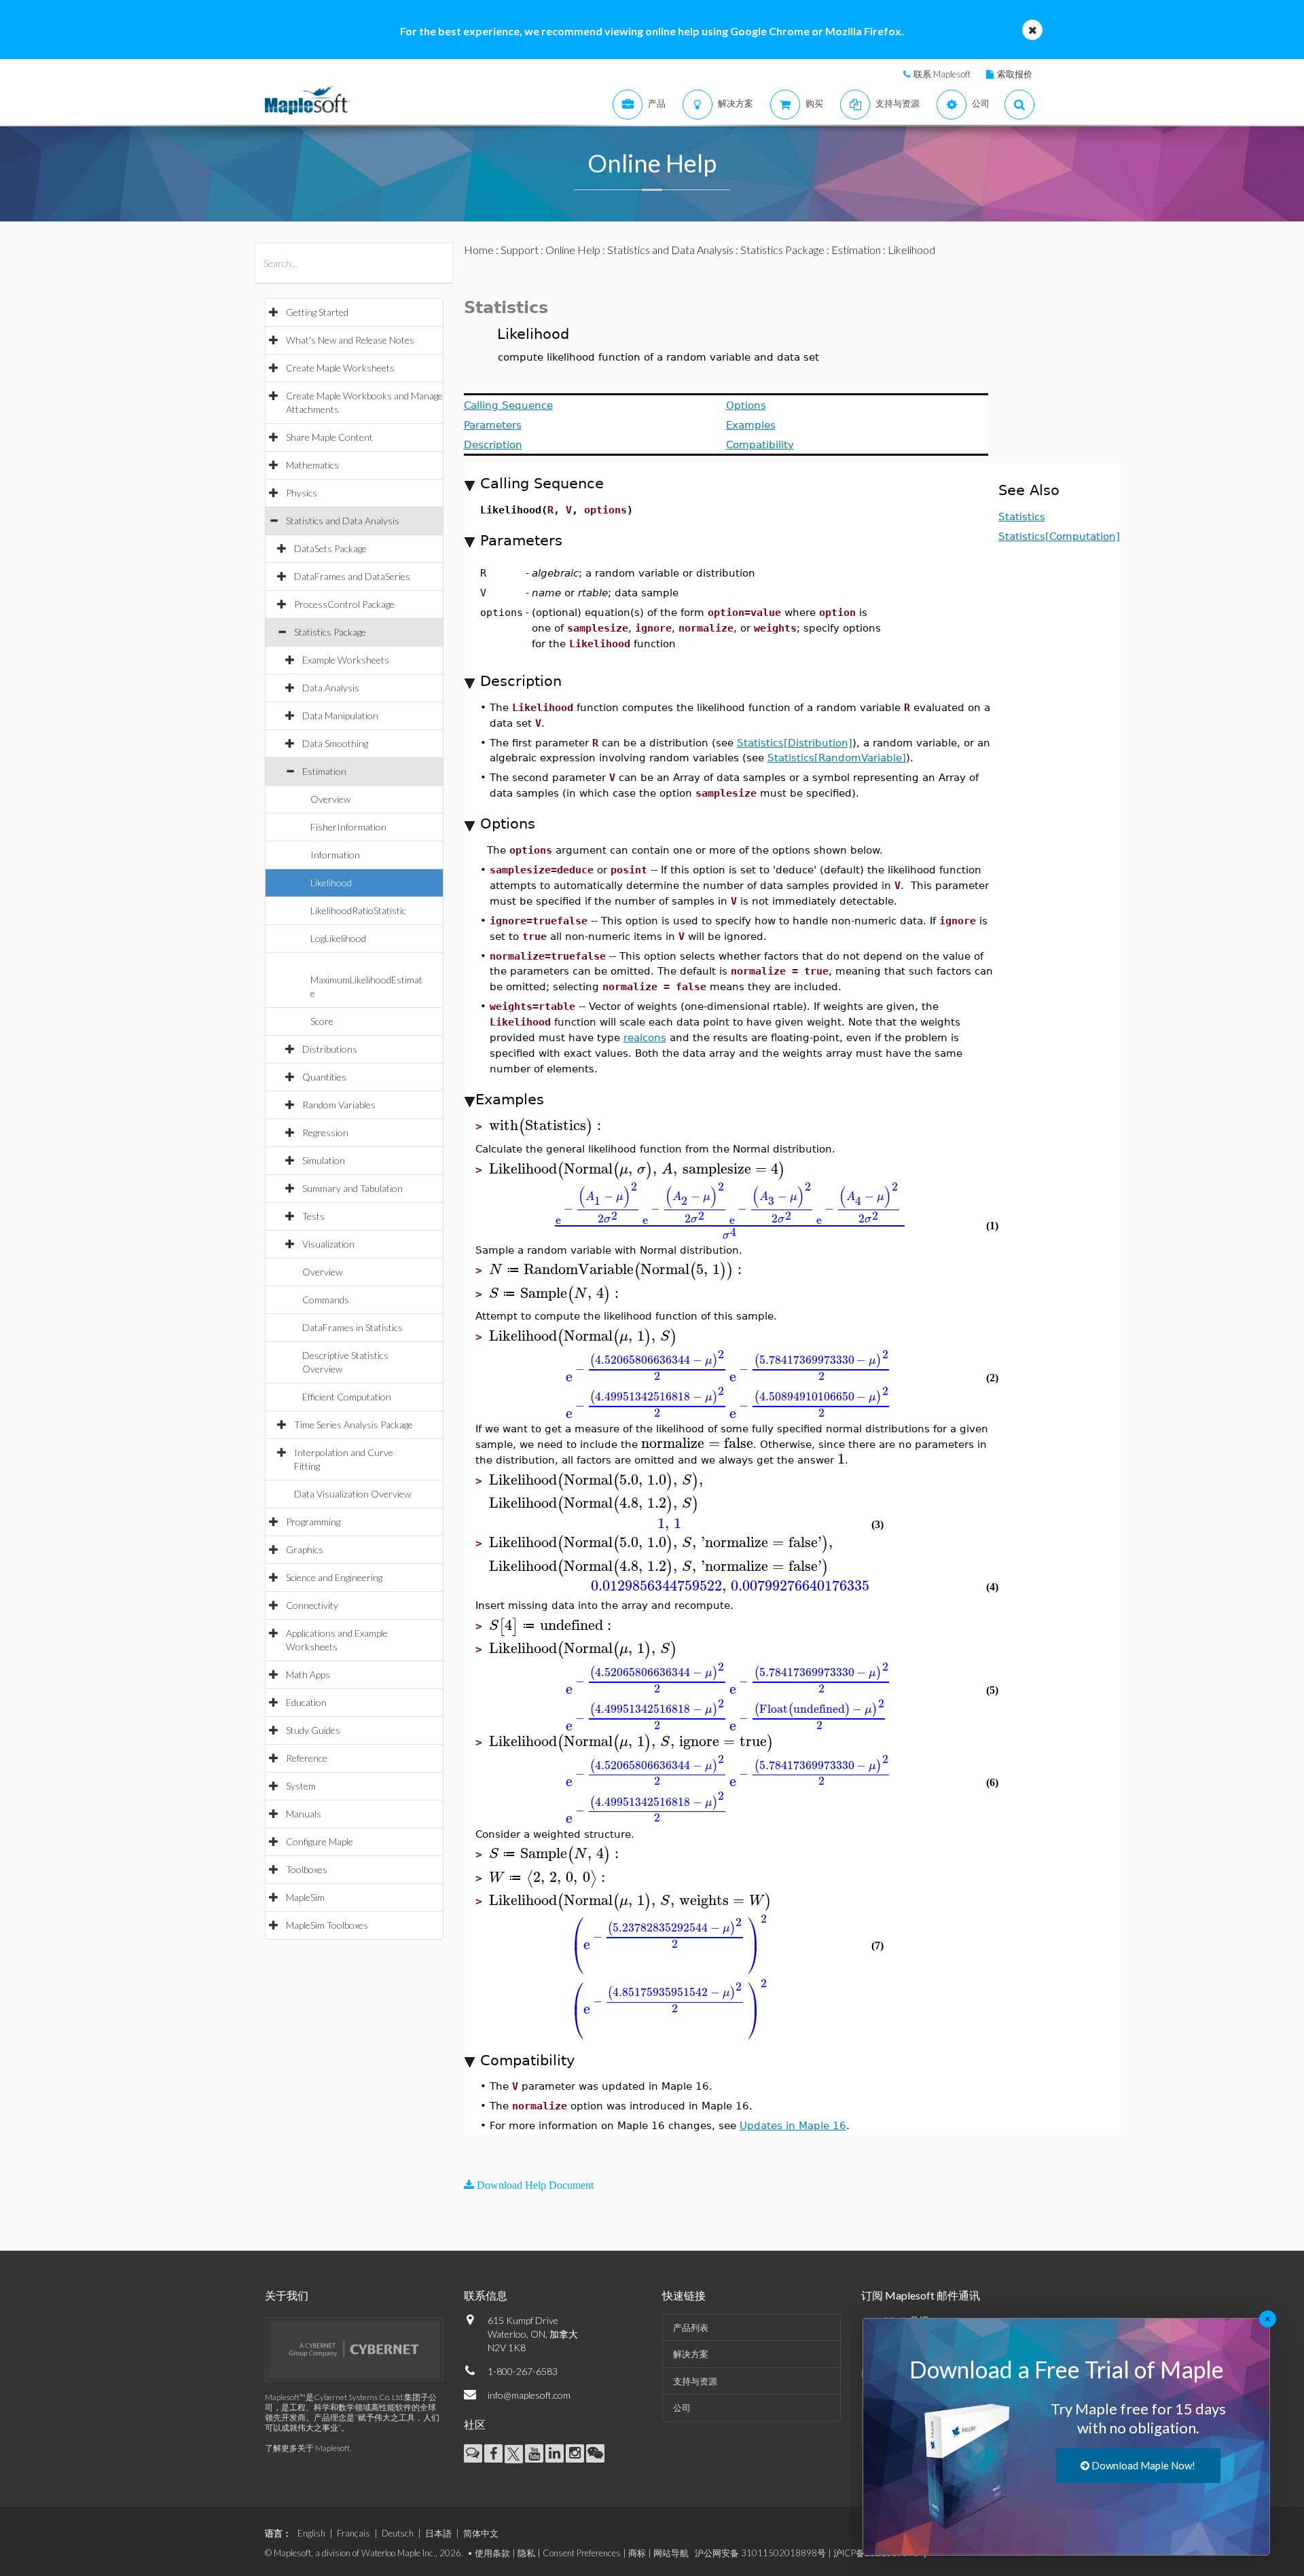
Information (335, 855)
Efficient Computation (347, 1397)
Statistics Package (330, 632)
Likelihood (331, 883)
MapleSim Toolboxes (327, 1925)
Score (322, 1021)
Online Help (573, 250)
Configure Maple (320, 1842)
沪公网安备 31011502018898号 (760, 2553)
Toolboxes (307, 1869)
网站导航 (671, 2553)
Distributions (330, 1049)
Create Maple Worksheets (340, 368)
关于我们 (287, 2295)
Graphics (305, 1549)
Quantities (324, 1077)
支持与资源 (695, 2381)
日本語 (438, 2533)
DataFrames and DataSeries (352, 576)
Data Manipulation (340, 715)
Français (354, 2533)
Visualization (328, 1244)
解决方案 (691, 2354)
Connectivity (312, 1605)
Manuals (304, 1814)
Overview (330, 799)
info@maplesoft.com (529, 2395)
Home (479, 250)
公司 (682, 2408)
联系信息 (486, 2295)
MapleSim (305, 1897)
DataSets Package (330, 548)
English (311, 2533)
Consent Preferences (582, 2553)
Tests (313, 1216)
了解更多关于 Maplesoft (307, 2448)
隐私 (526, 2553)
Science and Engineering (334, 1577)
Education (306, 1702)
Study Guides (313, 1730)
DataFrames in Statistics (352, 1327)
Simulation (324, 1160)
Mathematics (312, 465)
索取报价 (1015, 74)
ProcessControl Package (344, 604)
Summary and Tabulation (352, 1188)
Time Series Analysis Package (354, 1425)
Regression (325, 1132)
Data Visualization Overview (352, 1494)
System (301, 1786)
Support (520, 250)
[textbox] (547, 1126)
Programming (313, 1522)
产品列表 (691, 2327)
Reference (307, 1758)
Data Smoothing (335, 743)
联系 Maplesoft (942, 74)
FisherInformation (348, 827)
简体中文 (481, 2533)
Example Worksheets (346, 660)
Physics (302, 493)
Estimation (324, 771)
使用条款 (492, 2553)
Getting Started (317, 312)
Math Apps (308, 1674)
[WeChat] (595, 2453)
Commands (326, 1300)
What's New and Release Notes (350, 340)
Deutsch (398, 2533)
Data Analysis (331, 688)
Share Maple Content (329, 437)
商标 (637, 2553)
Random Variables (339, 1105)
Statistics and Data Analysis (343, 521)
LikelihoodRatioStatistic (358, 910)
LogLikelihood (338, 938)
